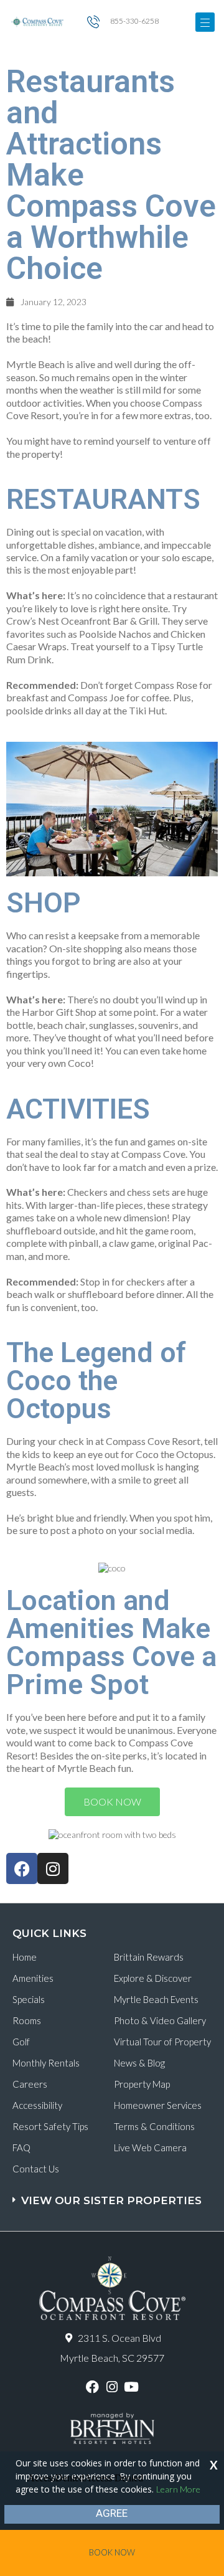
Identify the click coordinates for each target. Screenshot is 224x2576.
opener (205, 22)
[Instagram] (53, 1868)
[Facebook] (22, 1868)
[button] (114, 2195)
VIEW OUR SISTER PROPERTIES (111, 2200)
